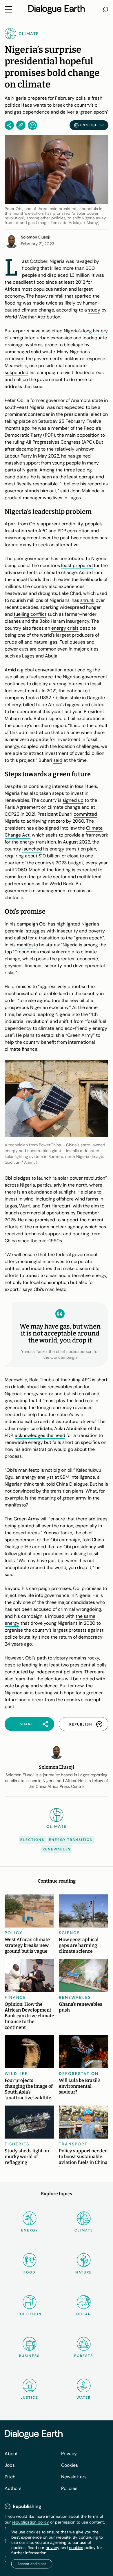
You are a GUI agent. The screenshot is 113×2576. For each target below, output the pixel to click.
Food (29, 2272)
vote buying (17, 1686)
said (58, 760)
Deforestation (79, 2074)
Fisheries (17, 2144)
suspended (17, 372)
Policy (14, 1933)
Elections (32, 1840)
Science (69, 1933)
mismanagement (49, 891)
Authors (13, 2488)
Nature (84, 2272)
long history (95, 331)
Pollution (30, 2314)
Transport (73, 2144)
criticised (15, 359)
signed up (73, 800)
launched (32, 849)
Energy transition (71, 1840)
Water (84, 2398)
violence (49, 1686)
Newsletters (74, 2477)
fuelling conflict (30, 614)
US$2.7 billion (54, 698)
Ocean (84, 2314)
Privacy (69, 2454)
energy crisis (65, 628)
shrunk (87, 600)
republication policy (30, 2522)
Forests (84, 2356)
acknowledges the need (40, 1435)
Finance (15, 1997)
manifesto (27, 945)
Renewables (57, 1849)
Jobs (10, 2465)
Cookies (70, 2465)
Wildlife (16, 2074)
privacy (52, 2548)
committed (85, 814)
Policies (69, 2488)
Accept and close (32, 2564)
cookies (76, 2548)
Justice (29, 2398)
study (94, 310)
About (11, 2454)
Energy (30, 2230)
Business (29, 2356)
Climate (84, 2230)
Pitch (10, 2477)
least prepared (77, 565)
